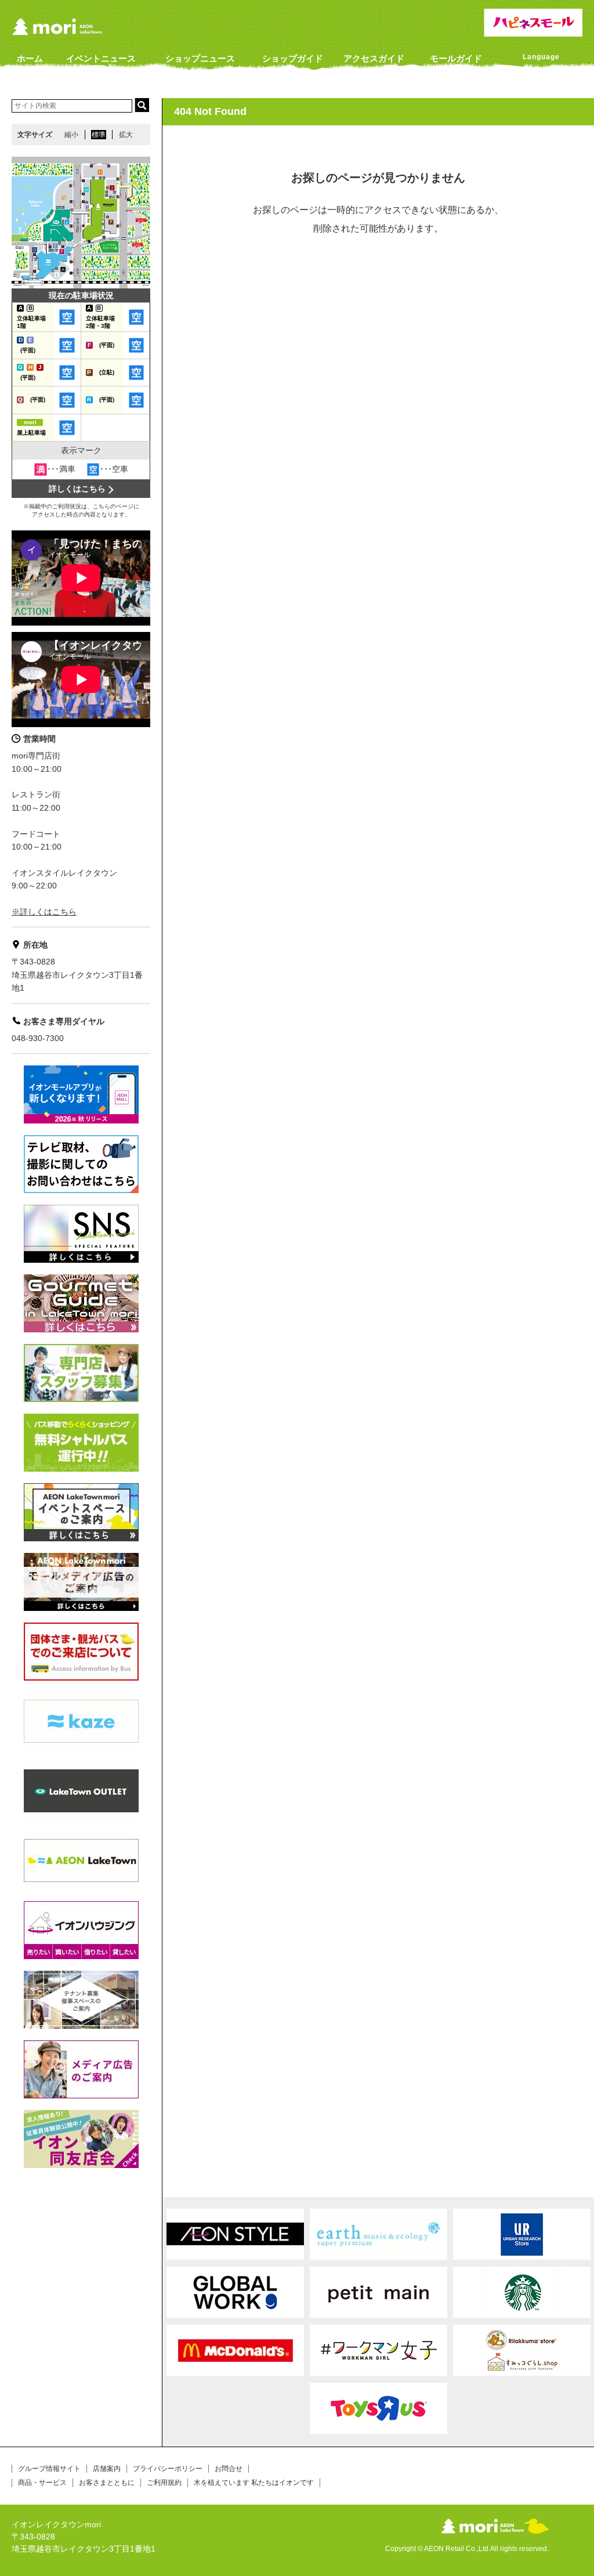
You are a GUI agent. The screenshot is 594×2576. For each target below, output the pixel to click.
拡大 (126, 135)
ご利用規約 (164, 2483)
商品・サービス (42, 2483)
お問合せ (229, 2469)
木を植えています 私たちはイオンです (254, 2483)
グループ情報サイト (49, 2469)
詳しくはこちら (77, 489)
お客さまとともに (107, 2483)
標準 (99, 135)
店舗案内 (107, 2469)
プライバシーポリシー (168, 2469)
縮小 (71, 135)
